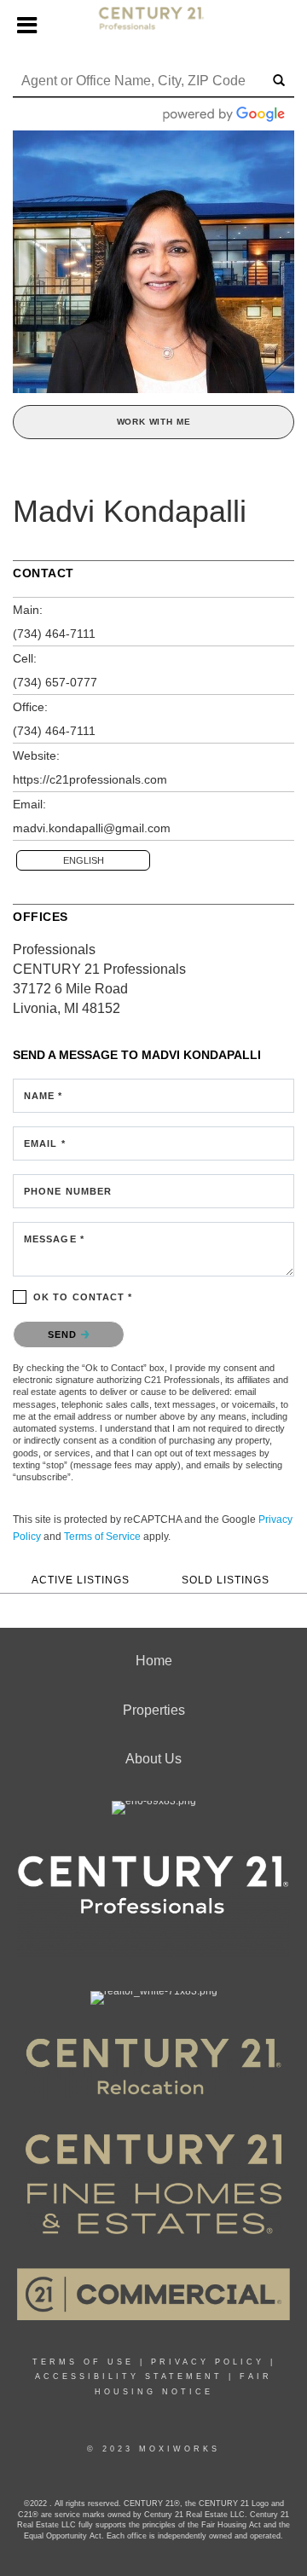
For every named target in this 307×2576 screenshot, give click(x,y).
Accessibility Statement (129, 2376)
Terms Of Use (83, 2362)
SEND (64, 1334)
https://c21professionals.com (90, 779)
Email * (45, 1143)
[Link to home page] (154, 26)
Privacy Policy (208, 2362)
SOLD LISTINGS (226, 1580)
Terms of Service (102, 1537)
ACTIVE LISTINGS (81, 1580)
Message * (54, 1239)
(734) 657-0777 (55, 682)
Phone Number (68, 1191)
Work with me (154, 422)
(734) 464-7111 (54, 634)
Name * (43, 1096)
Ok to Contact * (83, 1297)
